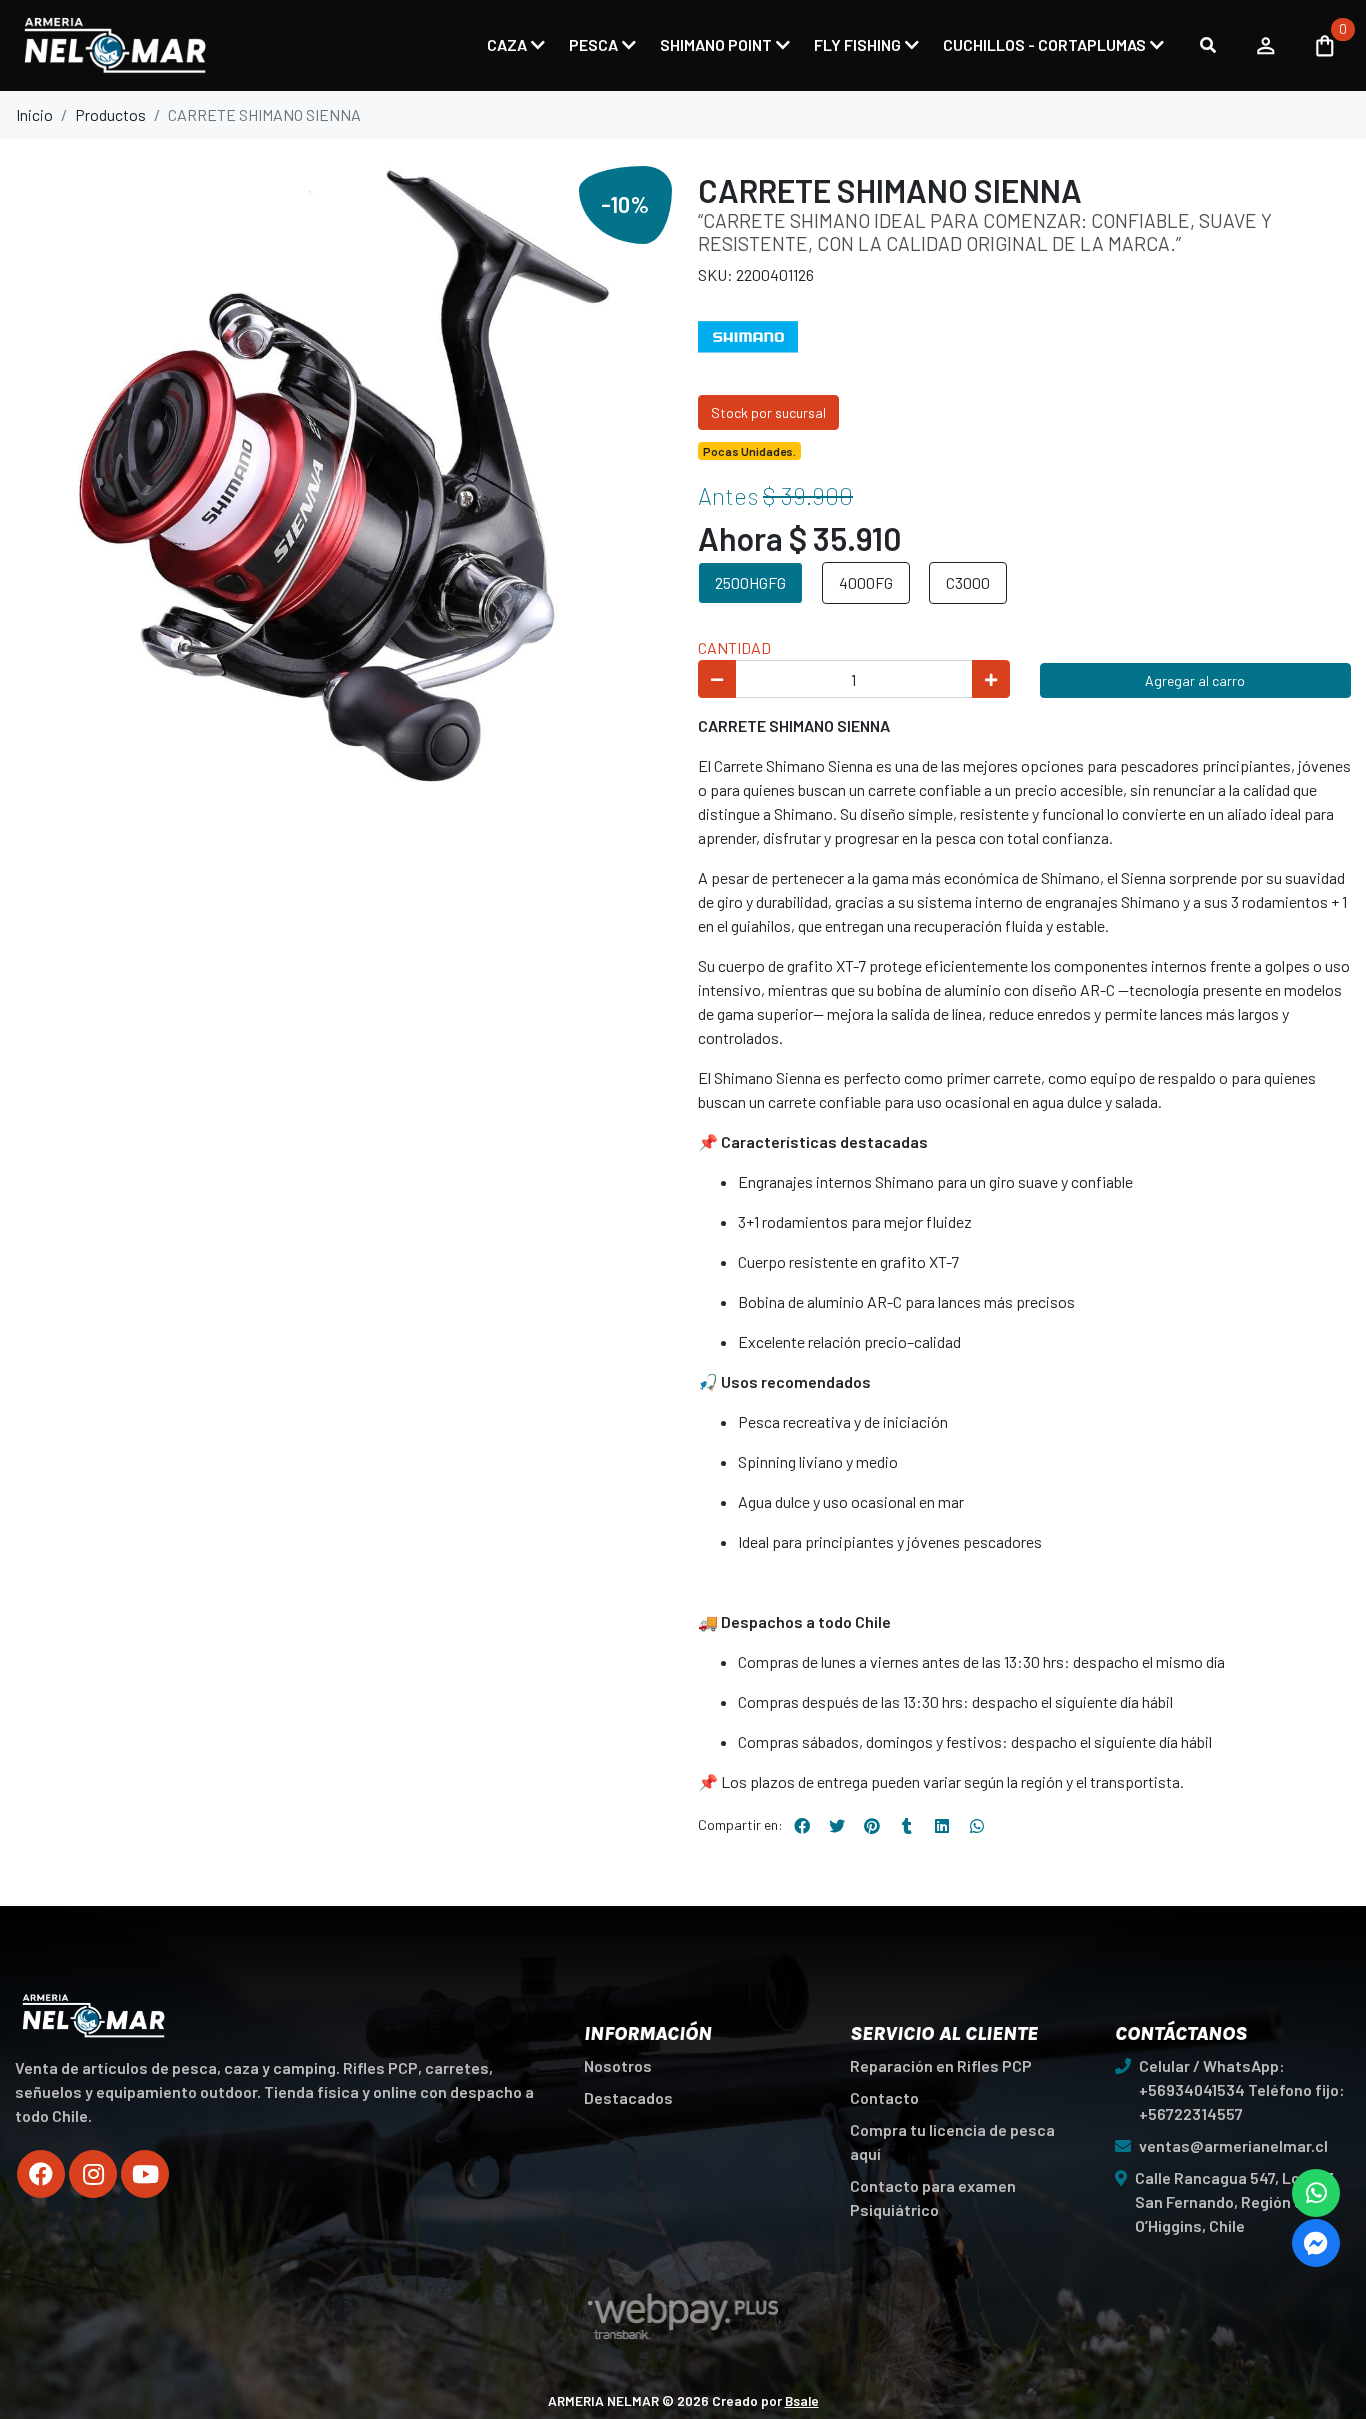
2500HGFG (750, 582)
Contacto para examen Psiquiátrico (933, 2197)
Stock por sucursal (768, 412)
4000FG (866, 582)
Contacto (884, 2097)
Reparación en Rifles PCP (941, 2065)
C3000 (968, 582)
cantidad (734, 647)
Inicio (34, 114)
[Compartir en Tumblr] (907, 1826)
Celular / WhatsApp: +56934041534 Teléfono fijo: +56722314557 (1242, 2089)
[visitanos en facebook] (41, 2174)
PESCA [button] (593, 44)
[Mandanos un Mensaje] (1316, 2243)
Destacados (628, 2097)
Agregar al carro (1195, 680)
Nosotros (618, 2065)
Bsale (802, 2400)
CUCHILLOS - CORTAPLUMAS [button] (1044, 44)
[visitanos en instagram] (93, 2174)
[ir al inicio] (93, 2016)
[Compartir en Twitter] (837, 1826)
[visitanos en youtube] (145, 2174)
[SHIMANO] (748, 334)
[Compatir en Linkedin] (942, 1826)
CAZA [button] (507, 44)
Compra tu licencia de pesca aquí (952, 2141)
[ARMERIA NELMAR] (115, 45)
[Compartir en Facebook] (802, 1826)
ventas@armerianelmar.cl (1233, 2145)
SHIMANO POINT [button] (716, 44)
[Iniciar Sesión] (1266, 45)
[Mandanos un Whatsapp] (1316, 2193)
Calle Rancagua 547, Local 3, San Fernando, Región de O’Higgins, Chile (1236, 2201)
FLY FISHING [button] (857, 44)
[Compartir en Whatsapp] (977, 1826)
